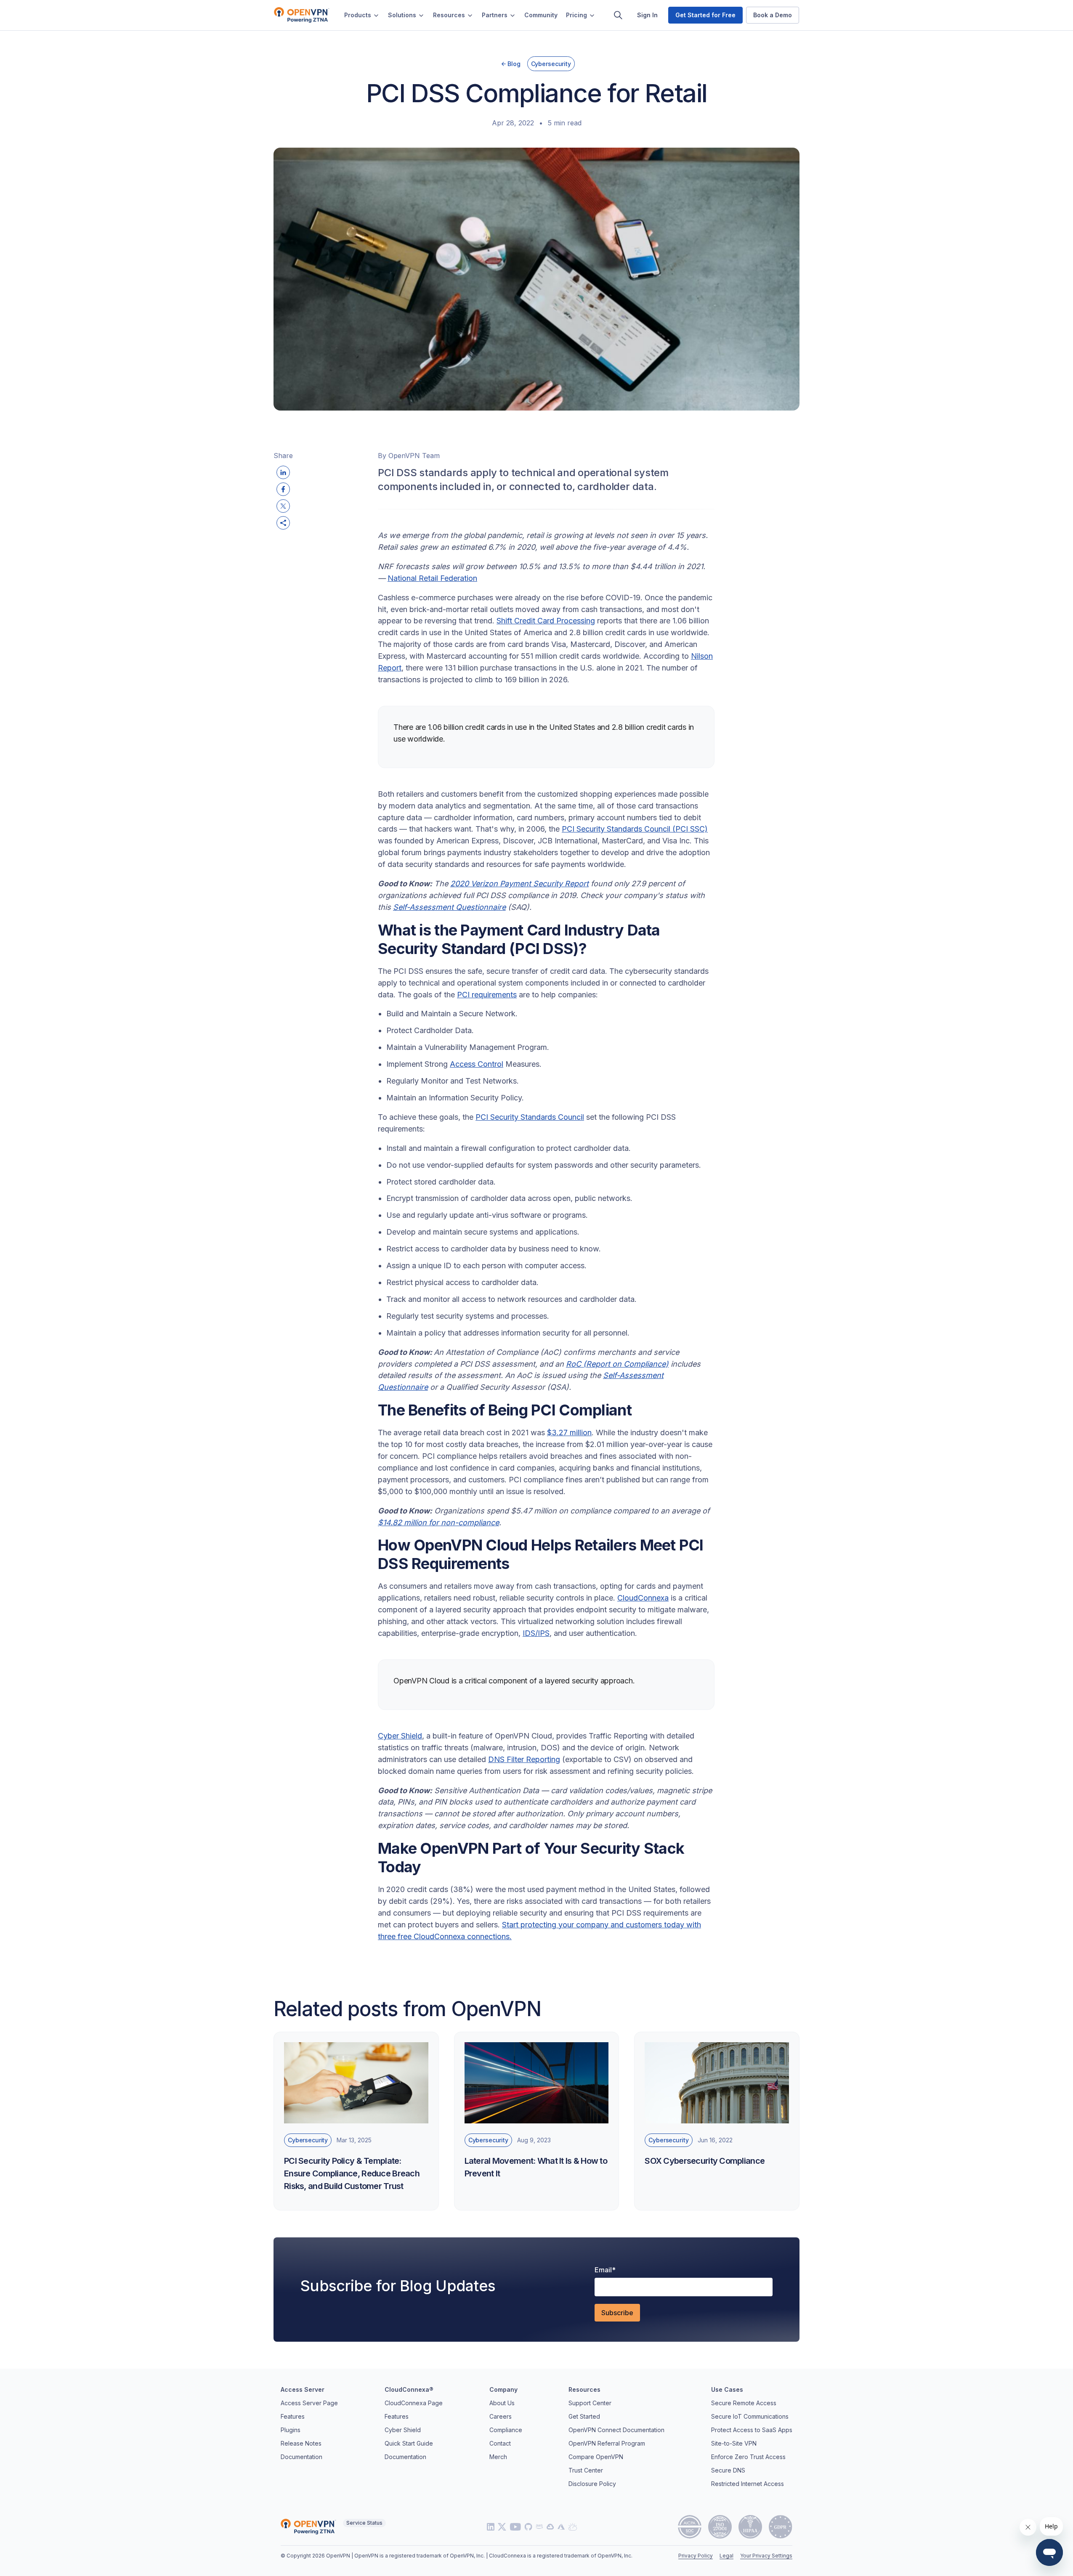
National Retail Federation (432, 578)
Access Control (477, 1064)
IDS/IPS (536, 1633)
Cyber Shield (400, 1736)
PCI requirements (487, 995)
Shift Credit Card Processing (546, 621)
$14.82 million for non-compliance (438, 1523)
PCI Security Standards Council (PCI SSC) (635, 829)
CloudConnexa (643, 1598)
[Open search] (618, 15)
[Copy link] (283, 523)
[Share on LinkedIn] (283, 472)
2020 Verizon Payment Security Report (519, 884)
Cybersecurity (551, 64)
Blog (514, 64)
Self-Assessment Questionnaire (449, 907)
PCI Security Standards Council (530, 1117)
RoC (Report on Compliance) (617, 1364)
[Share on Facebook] (283, 489)
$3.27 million (569, 1432)
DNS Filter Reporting (524, 1759)
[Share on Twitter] (283, 506)
